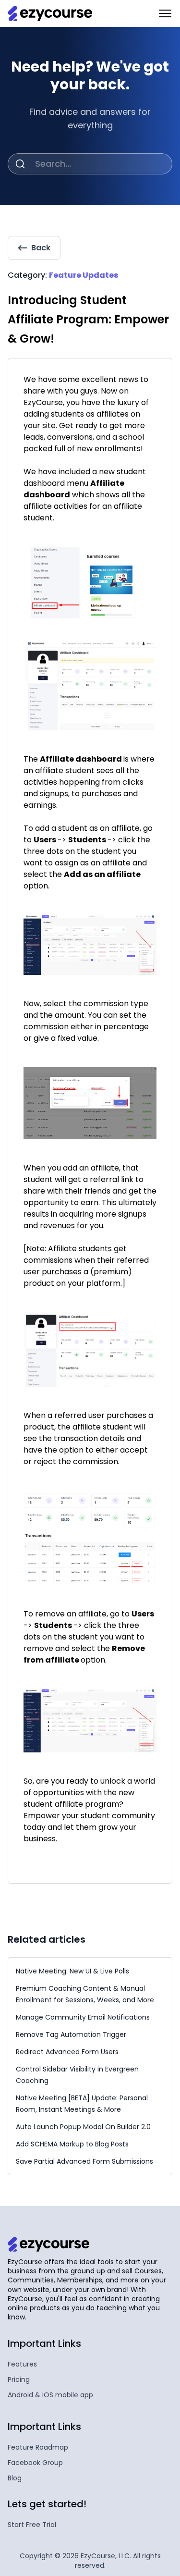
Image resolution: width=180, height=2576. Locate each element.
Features (22, 2364)
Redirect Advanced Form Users (67, 2052)
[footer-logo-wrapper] (48, 2244)
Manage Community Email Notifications (83, 2017)
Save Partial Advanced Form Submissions (84, 2161)
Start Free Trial (32, 2525)
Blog (15, 2478)
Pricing (19, 2379)
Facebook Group (35, 2463)
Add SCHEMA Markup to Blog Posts (72, 2144)
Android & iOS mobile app (50, 2395)
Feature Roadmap (38, 2447)
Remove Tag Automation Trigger (71, 2034)
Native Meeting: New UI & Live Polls (72, 1971)
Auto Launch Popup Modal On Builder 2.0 (83, 2127)
